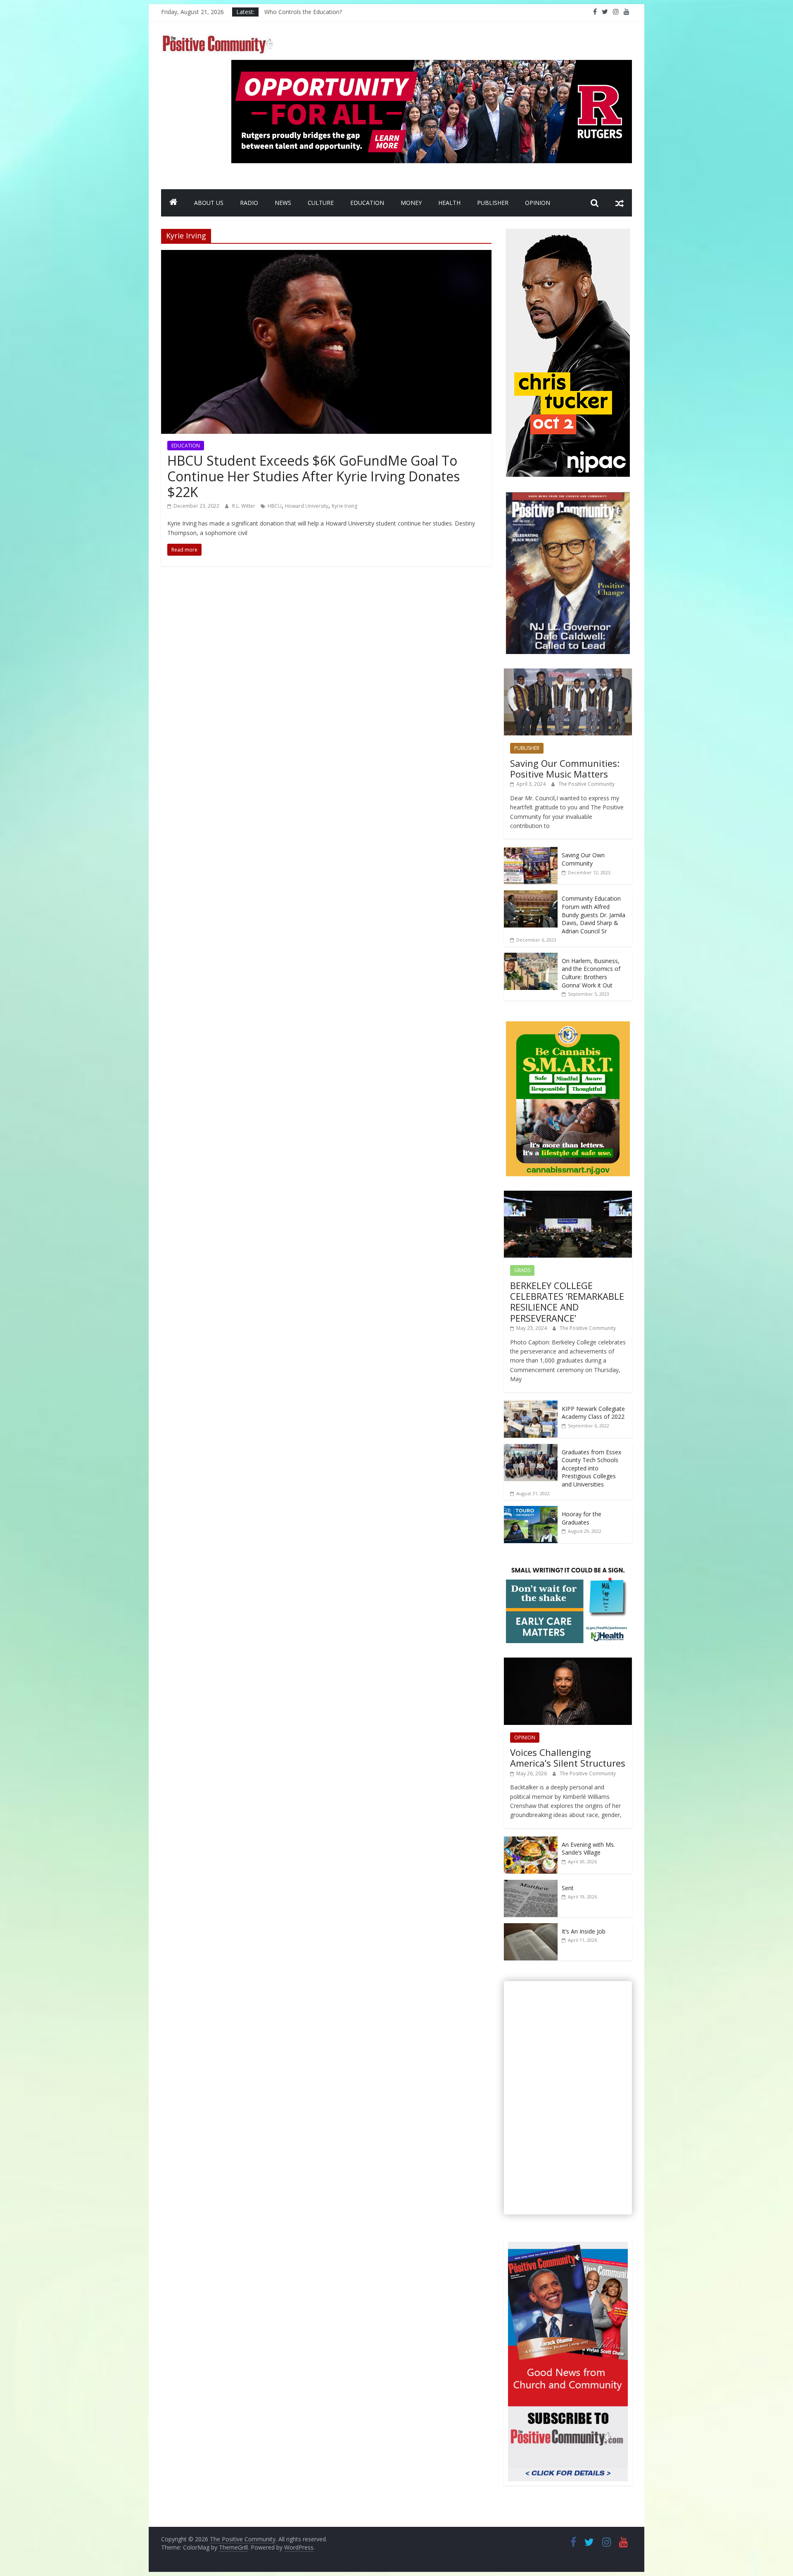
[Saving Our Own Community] (531, 851)
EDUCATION (367, 203)
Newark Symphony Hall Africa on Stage (317, 12)
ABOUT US (209, 203)
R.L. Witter (244, 506)
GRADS (522, 1270)
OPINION (538, 203)
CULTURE (321, 203)
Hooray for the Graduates (582, 1518)
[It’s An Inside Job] (531, 1928)
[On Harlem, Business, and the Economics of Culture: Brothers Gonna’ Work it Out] (531, 957)
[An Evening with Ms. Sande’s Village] (531, 1841)
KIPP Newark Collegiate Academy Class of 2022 (593, 1413)
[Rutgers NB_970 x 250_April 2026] (432, 65)
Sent (568, 1888)
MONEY (411, 203)
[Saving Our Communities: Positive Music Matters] (568, 673)
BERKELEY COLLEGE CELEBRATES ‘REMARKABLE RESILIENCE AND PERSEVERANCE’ (567, 1302)
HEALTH (449, 203)
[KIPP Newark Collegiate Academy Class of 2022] (531, 1405)
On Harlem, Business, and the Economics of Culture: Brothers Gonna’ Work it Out (591, 973)
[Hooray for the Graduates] (531, 1510)
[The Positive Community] (173, 203)
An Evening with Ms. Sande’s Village (588, 1849)
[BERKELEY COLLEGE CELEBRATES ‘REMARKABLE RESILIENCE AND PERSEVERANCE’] (568, 1195)
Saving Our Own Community (583, 859)
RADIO (249, 203)
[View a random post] (620, 203)
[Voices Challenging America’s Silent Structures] (568, 1662)
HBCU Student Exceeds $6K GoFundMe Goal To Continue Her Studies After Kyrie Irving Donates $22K (313, 476)
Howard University (307, 506)
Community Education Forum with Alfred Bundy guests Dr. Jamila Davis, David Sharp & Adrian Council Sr (594, 915)
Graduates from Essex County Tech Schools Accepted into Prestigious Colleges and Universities (591, 1468)
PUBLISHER (493, 203)
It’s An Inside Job (584, 1931)
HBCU (275, 506)
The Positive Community (586, 784)
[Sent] (531, 1884)
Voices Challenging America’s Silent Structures (568, 1758)
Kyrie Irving (344, 506)
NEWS (283, 203)
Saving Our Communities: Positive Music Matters (565, 768)
